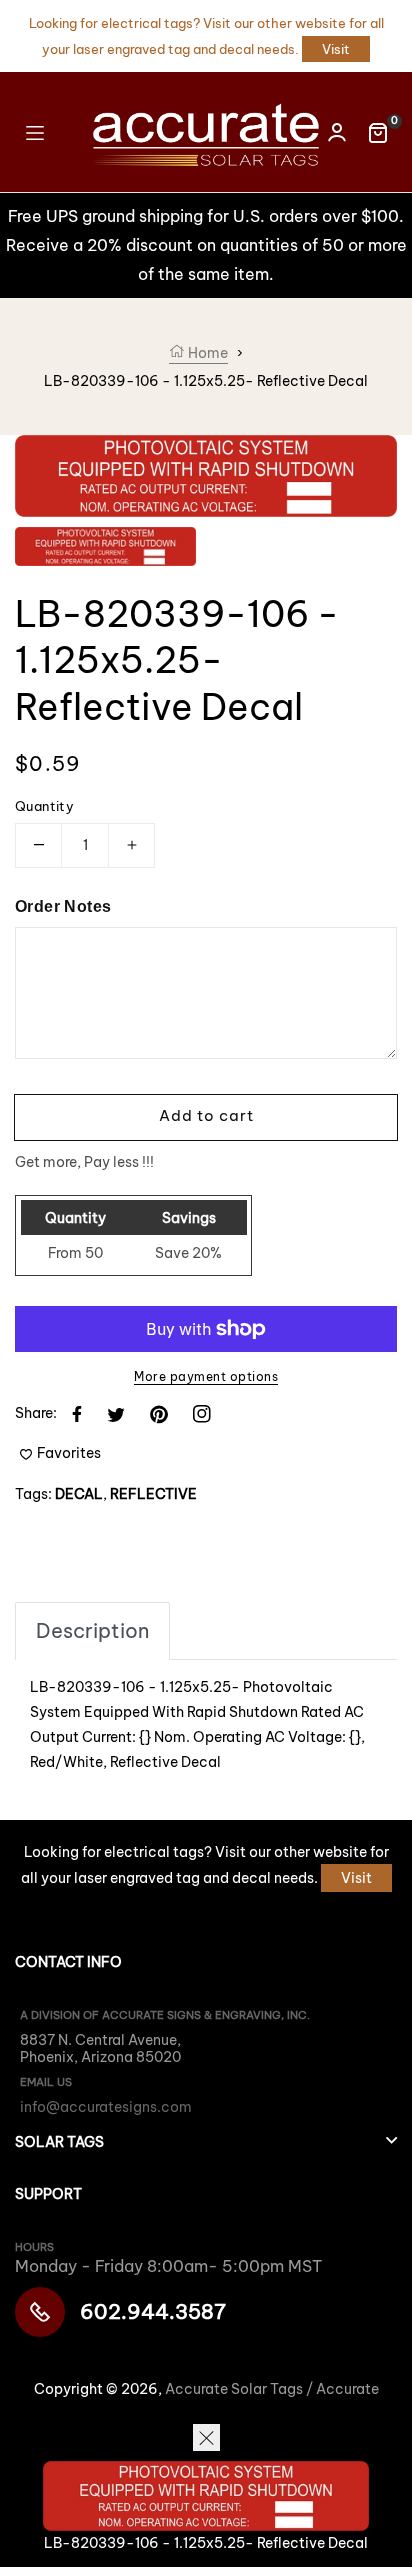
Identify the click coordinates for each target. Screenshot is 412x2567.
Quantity (44, 806)
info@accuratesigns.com (106, 2107)
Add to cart (206, 1115)
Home (206, 353)
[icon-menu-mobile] (35, 131)
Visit (336, 49)
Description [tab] (92, 1630)
